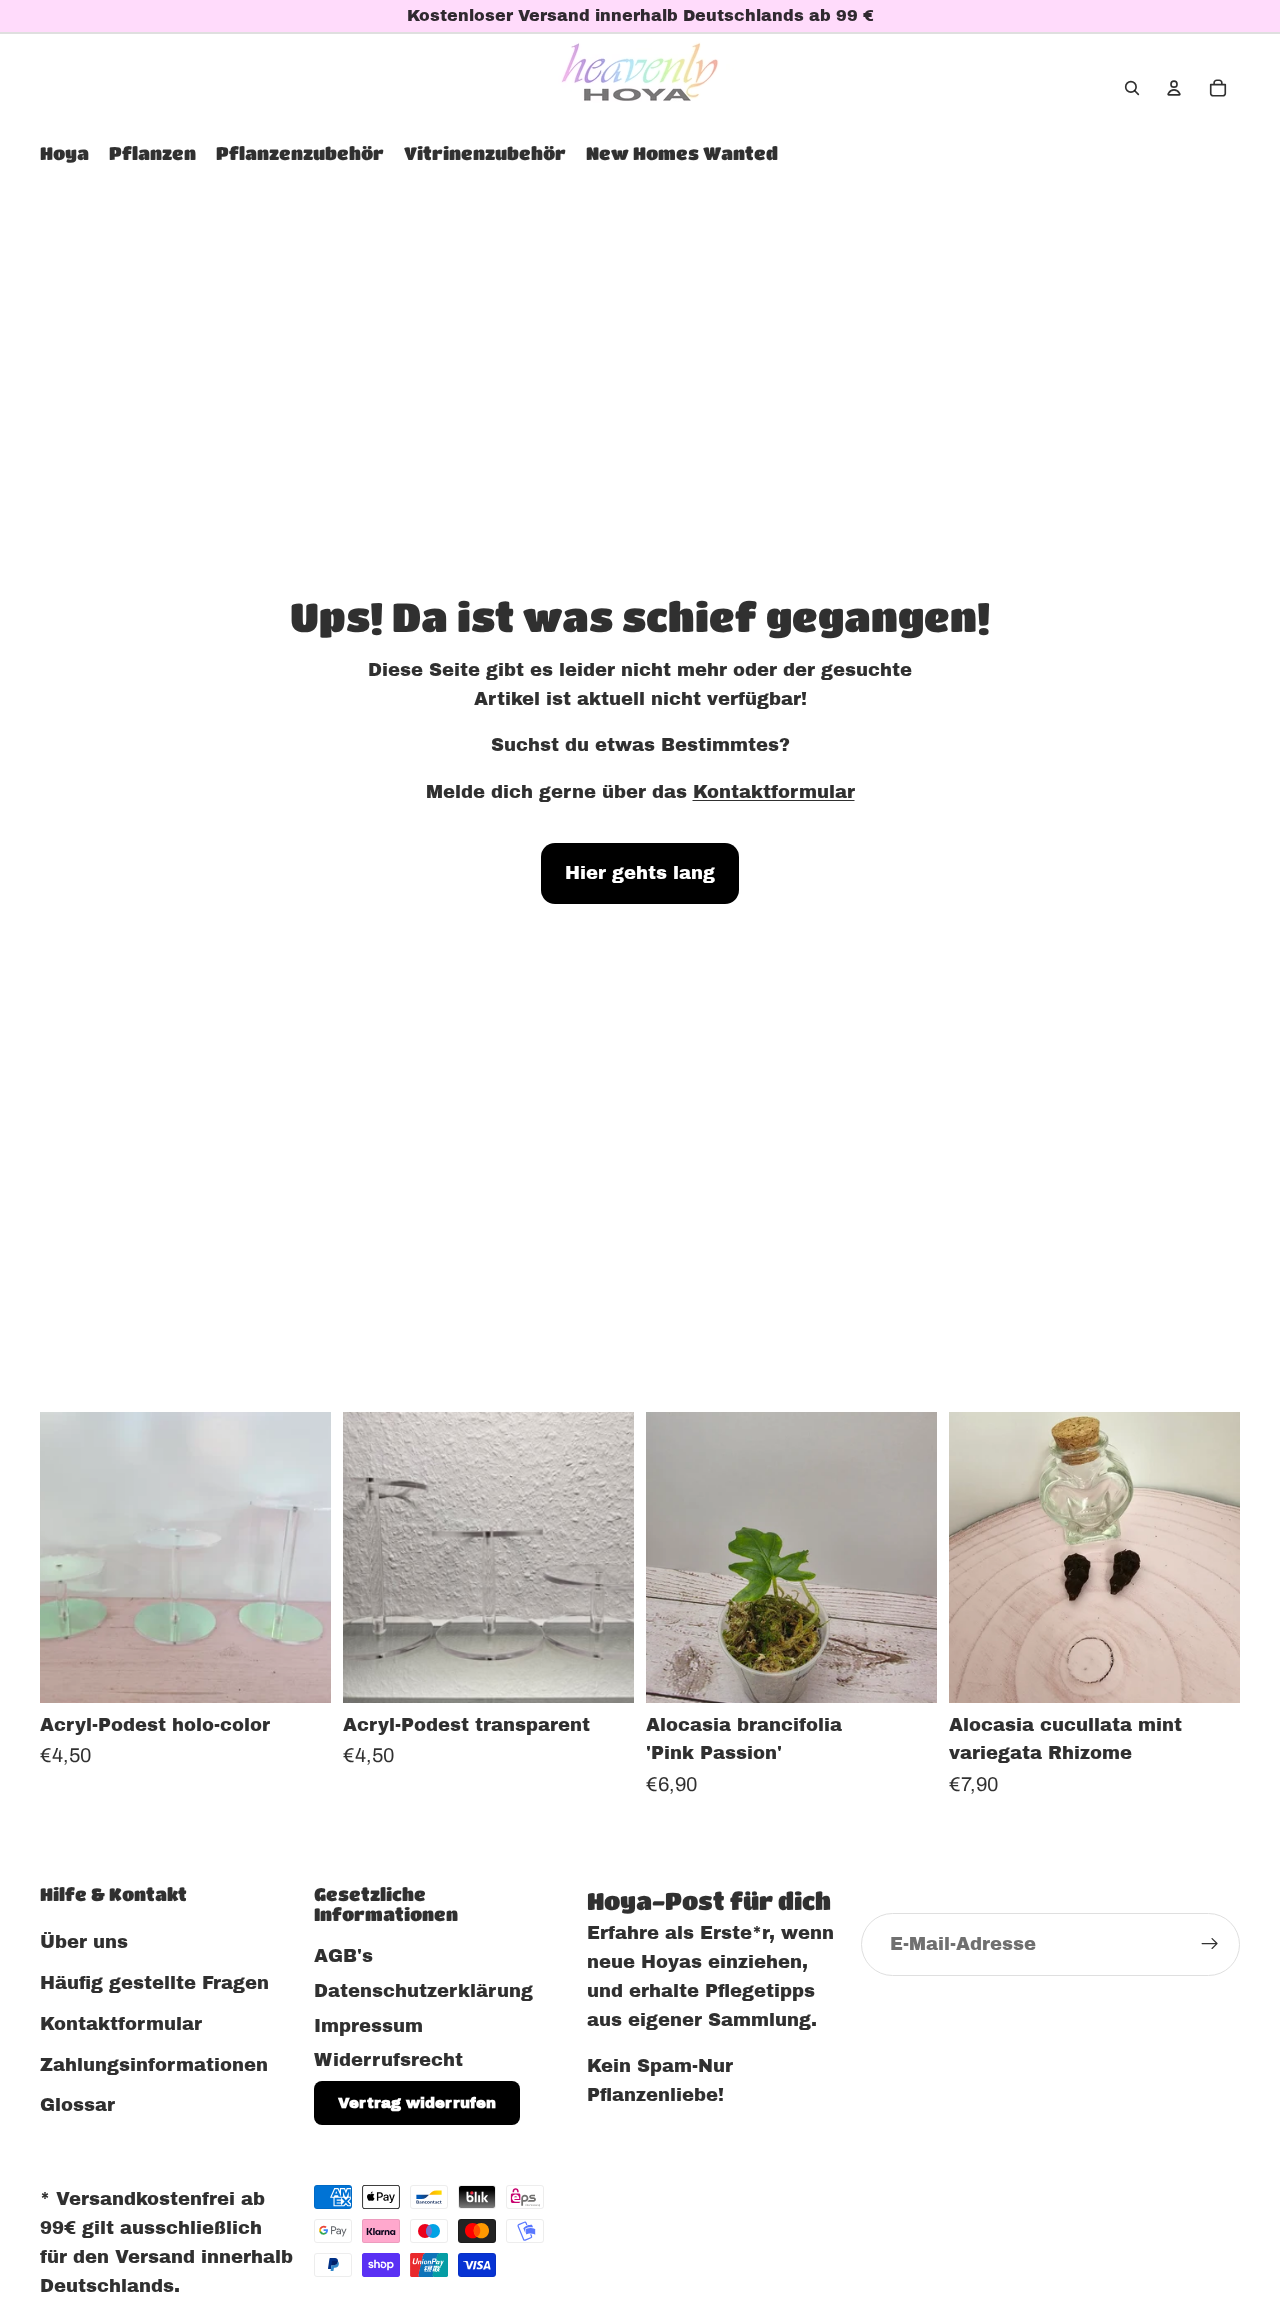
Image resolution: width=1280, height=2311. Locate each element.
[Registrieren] (1210, 1945)
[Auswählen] (300, 1672)
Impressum (368, 2026)
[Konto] (1174, 88)
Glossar (77, 2106)
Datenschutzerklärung (423, 1991)
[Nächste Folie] (301, 1557)
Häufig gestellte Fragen (154, 1983)
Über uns (84, 1942)
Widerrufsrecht (388, 2061)
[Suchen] (1132, 88)
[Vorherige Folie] (70, 1557)
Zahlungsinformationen (154, 2065)
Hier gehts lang (640, 873)
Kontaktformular (774, 792)
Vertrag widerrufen (417, 2103)
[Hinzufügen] (906, 1672)
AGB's (343, 1956)
